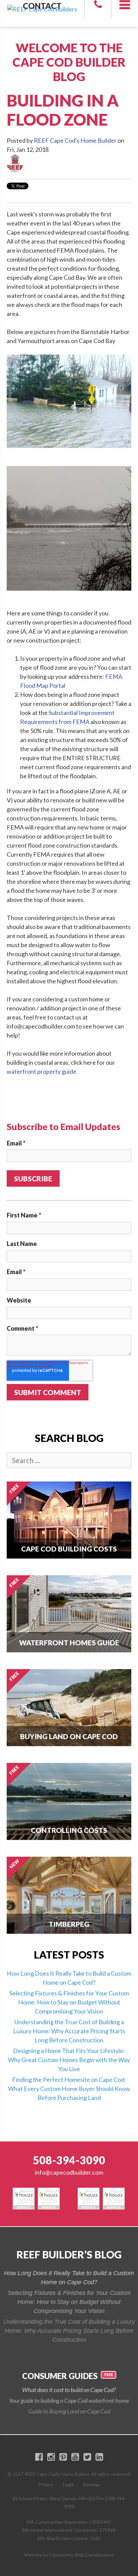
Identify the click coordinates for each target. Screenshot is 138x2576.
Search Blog (69, 1438)
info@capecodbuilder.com (69, 2172)
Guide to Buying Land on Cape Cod (69, 2411)
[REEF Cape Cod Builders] (42, 4)
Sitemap (91, 2484)
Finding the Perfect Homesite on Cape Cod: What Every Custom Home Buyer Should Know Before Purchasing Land (69, 2089)
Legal (68, 2484)
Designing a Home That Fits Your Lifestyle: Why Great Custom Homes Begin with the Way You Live (69, 2060)
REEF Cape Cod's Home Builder (75, 140)
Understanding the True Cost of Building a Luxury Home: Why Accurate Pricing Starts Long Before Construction (69, 2031)
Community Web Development (82, 2555)
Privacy (46, 2484)
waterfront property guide (42, 1071)
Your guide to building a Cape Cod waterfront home (69, 2400)
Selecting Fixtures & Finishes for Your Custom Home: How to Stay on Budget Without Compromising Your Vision (69, 2002)
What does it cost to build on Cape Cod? (69, 2390)
